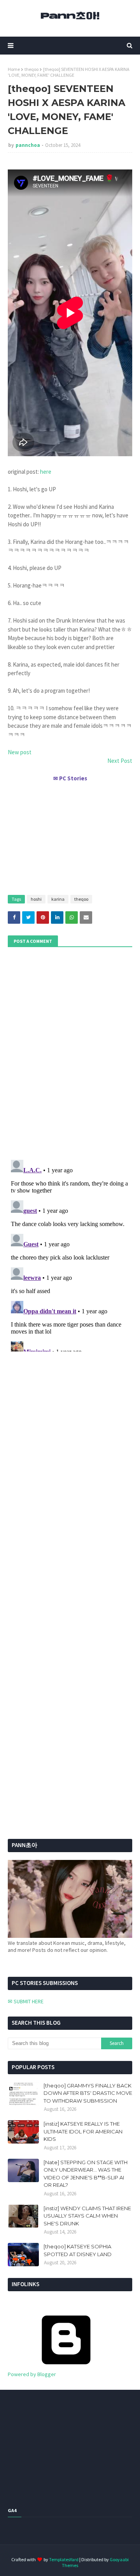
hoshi (36, 899)
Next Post (120, 761)
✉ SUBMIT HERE (26, 2001)
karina (58, 899)
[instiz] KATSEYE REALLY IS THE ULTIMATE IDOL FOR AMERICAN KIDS (83, 2131)
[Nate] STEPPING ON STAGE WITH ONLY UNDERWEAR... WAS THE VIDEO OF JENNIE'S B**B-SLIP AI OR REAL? (86, 2174)
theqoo (31, 69)
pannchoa (28, 145)
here (46, 472)
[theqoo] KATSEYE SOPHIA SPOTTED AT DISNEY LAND (78, 2250)
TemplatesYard (64, 2559)
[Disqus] (70, 1254)
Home (14, 69)
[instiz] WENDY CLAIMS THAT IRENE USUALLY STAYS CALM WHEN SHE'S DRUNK (87, 2216)
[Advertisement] (70, 835)
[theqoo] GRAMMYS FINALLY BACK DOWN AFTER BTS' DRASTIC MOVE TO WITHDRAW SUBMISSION (88, 2093)
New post (20, 752)
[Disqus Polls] (70, 1052)
